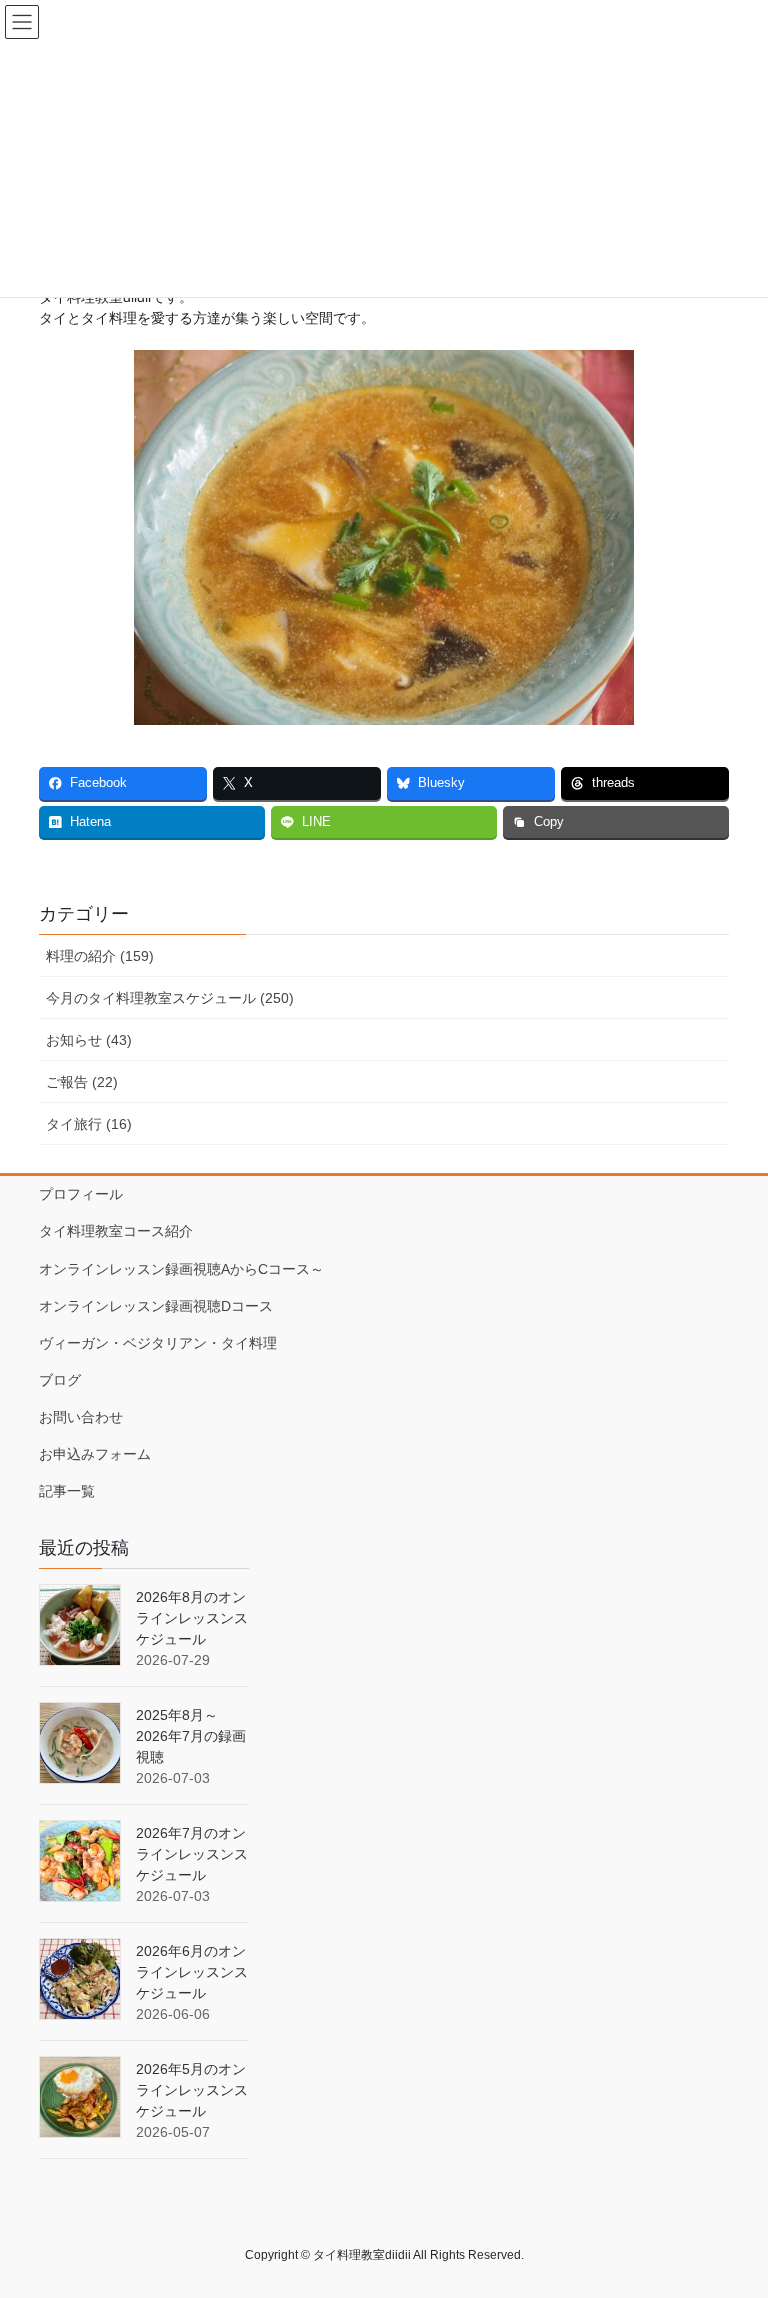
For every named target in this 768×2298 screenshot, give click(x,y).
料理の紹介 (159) (100, 956)
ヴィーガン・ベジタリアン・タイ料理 (158, 1343)
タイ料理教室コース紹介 (116, 1231)
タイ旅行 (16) (89, 1124)
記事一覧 (67, 1491)
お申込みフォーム (95, 1454)
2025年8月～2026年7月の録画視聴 (191, 1736)
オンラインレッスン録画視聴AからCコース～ (181, 1269)
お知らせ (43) (89, 1040)
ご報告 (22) (82, 1082)
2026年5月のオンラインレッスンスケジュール (192, 2090)
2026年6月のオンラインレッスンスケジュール (192, 1972)
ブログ (60, 1380)
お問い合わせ (81, 1417)
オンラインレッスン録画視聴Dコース (156, 1306)
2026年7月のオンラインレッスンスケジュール (192, 1854)
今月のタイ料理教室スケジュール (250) (170, 998)
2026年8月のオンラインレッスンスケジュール (192, 1618)
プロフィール (81, 1194)
